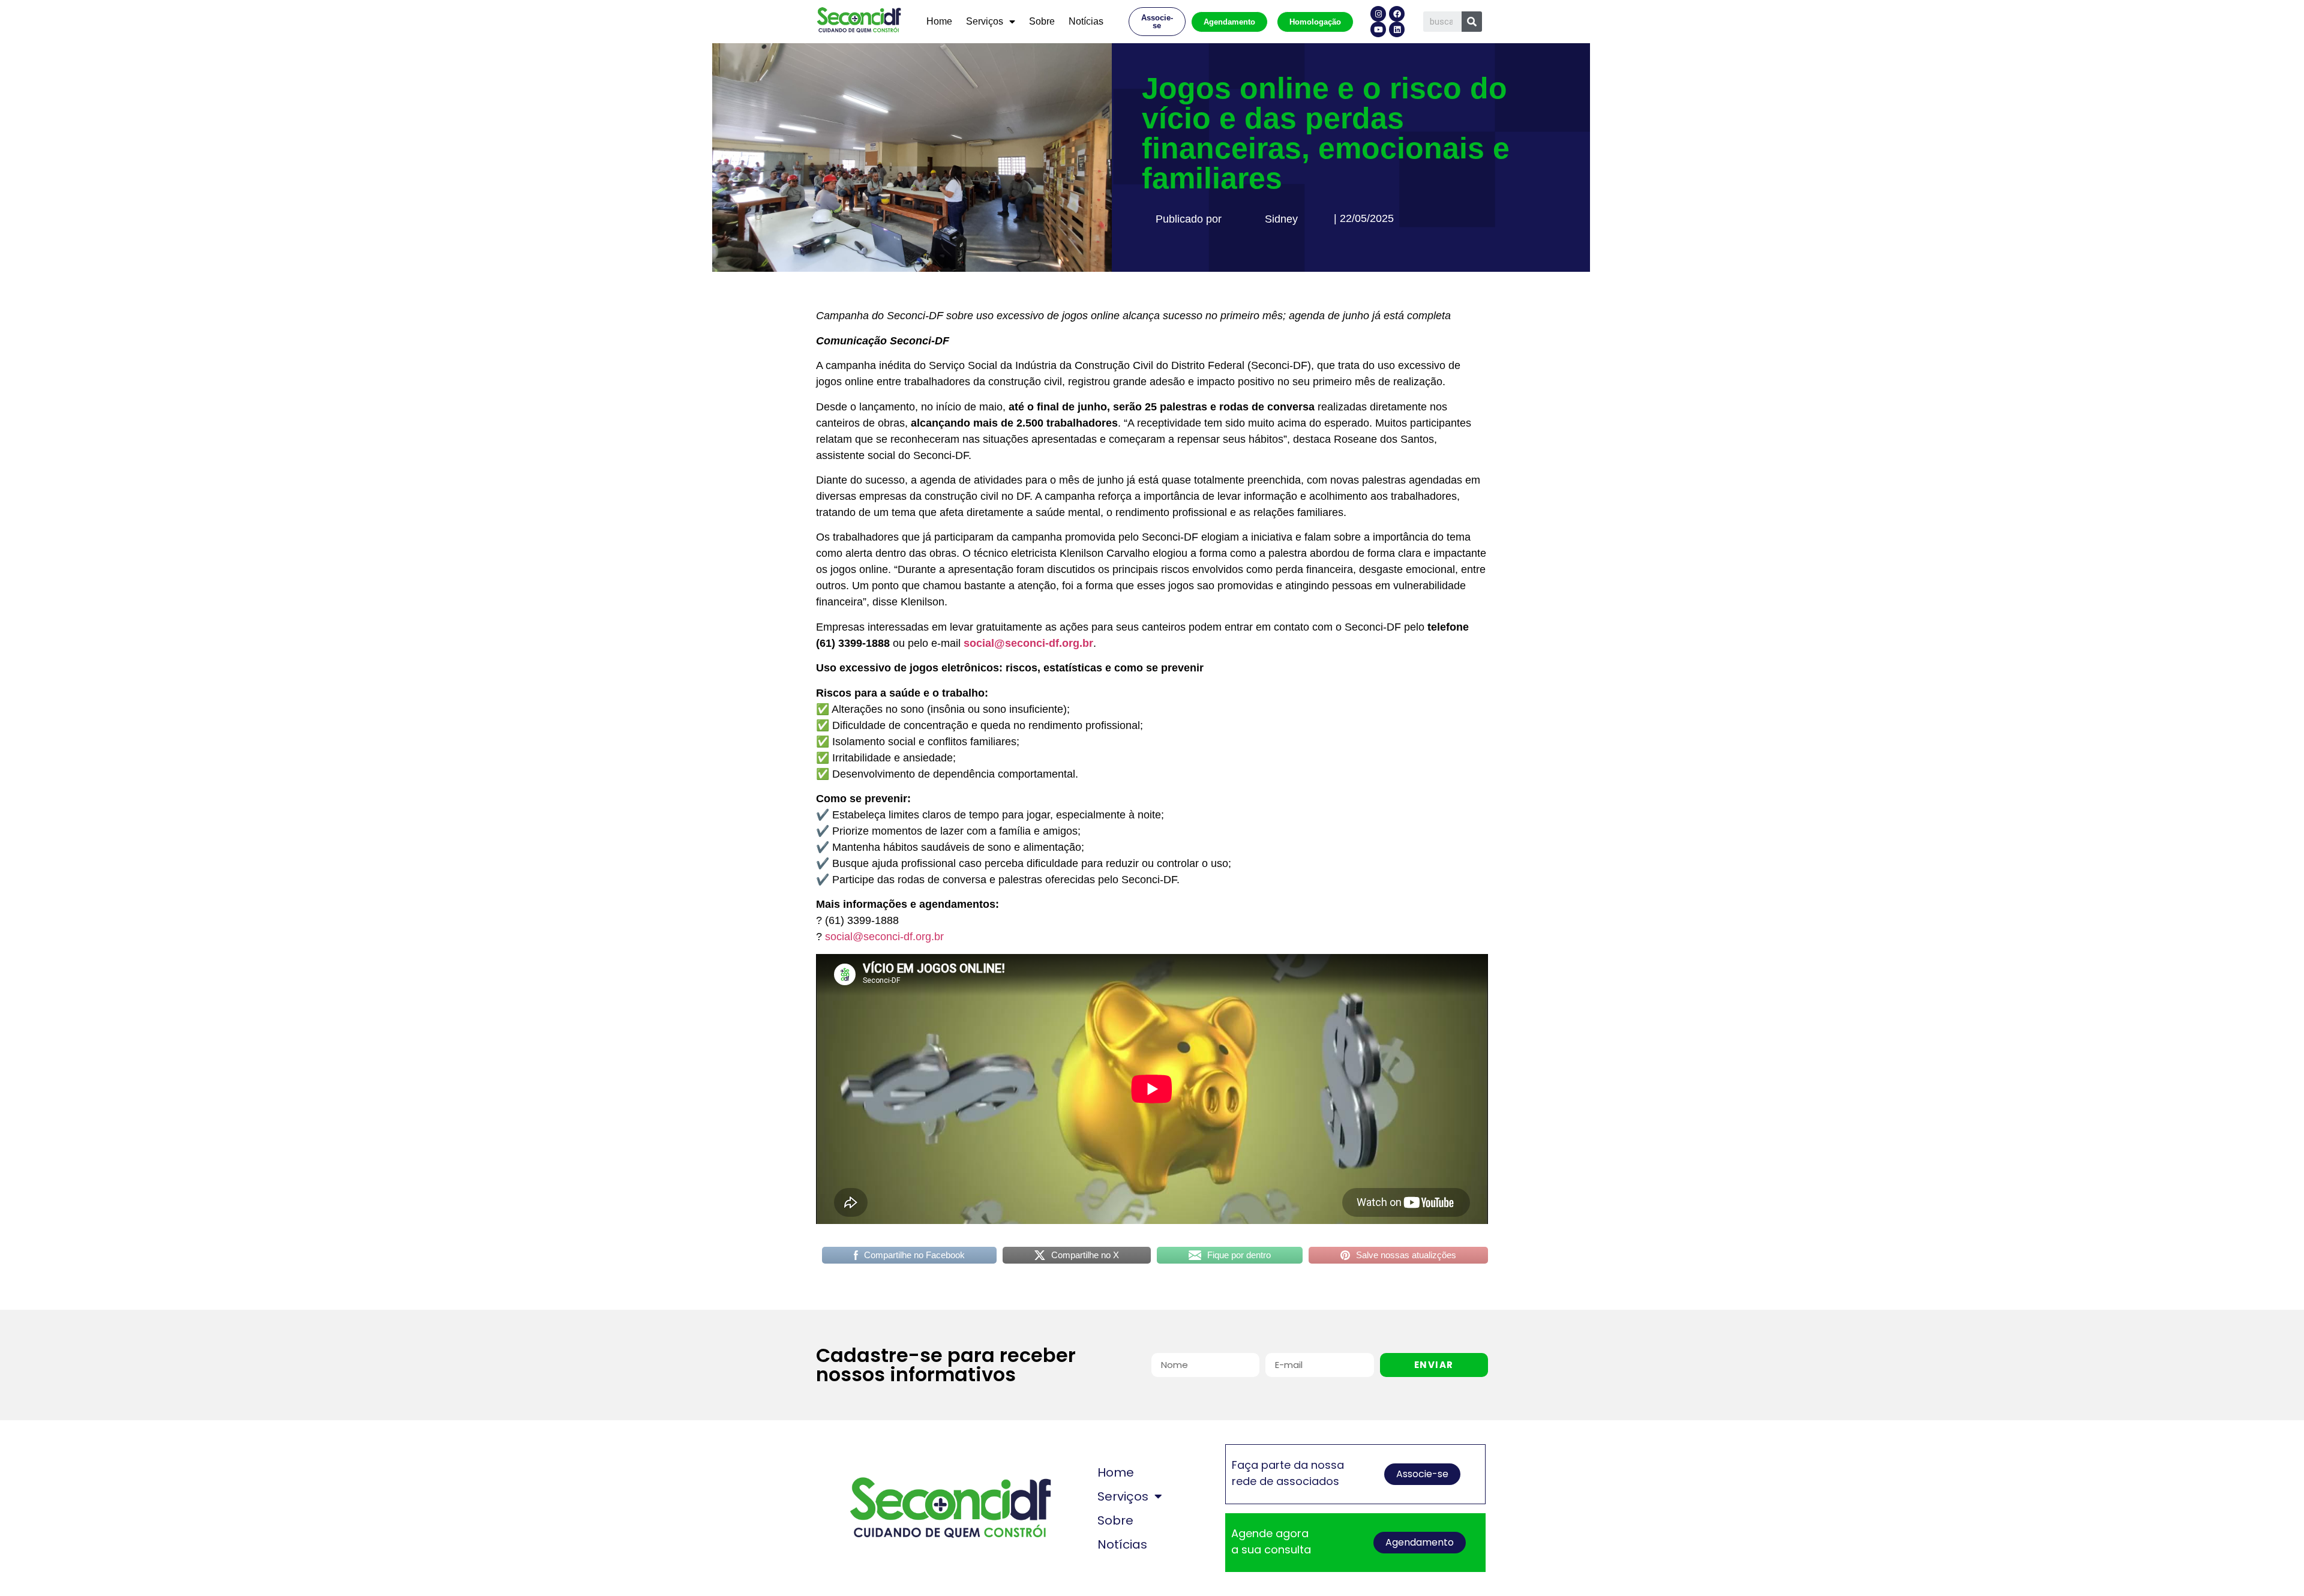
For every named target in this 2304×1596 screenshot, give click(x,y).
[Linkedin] (1397, 29)
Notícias (1086, 21)
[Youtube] (1378, 29)
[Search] (1472, 22)
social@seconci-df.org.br (884, 937)
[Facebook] (1397, 14)
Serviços (985, 21)
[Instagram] (1378, 14)
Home (939, 21)
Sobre (1042, 21)
